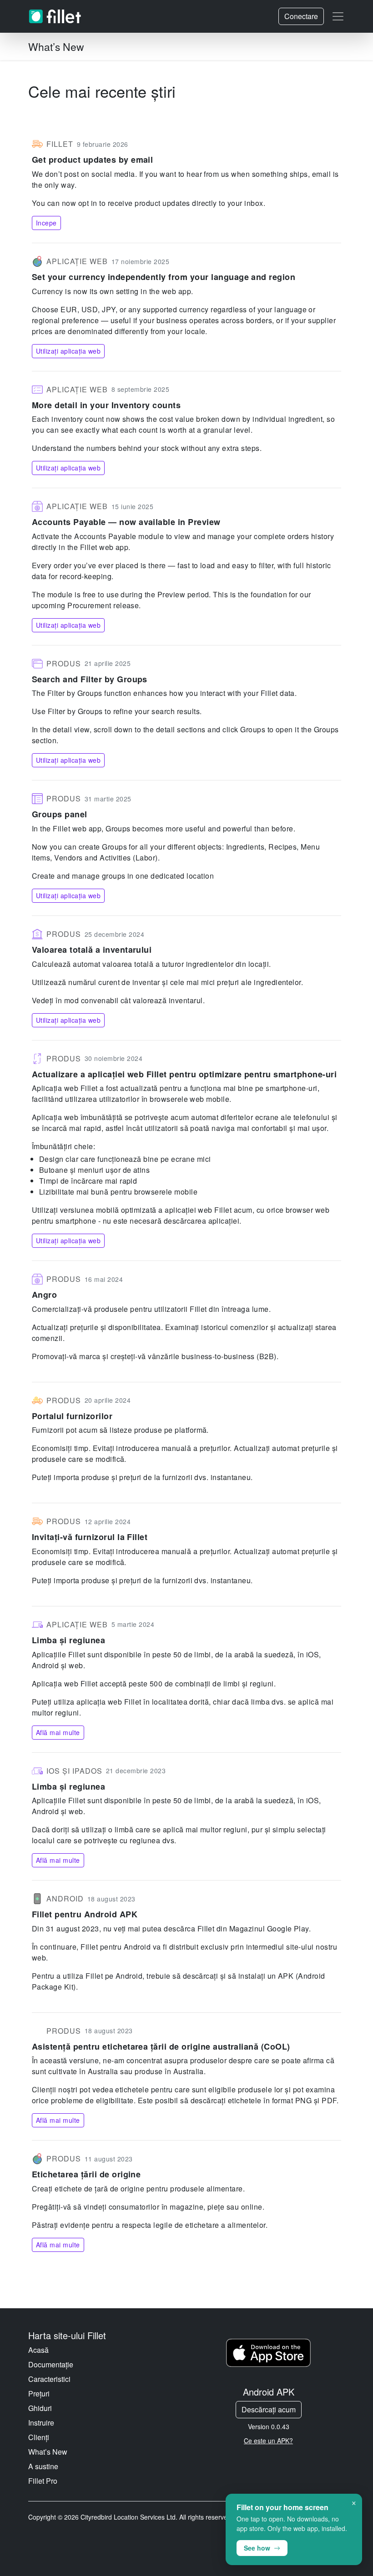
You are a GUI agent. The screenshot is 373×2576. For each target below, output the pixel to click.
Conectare (301, 16)
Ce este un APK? (268, 2441)
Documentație (51, 2364)
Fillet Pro (43, 2481)
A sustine (43, 2466)
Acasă (38, 2350)
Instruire (41, 2423)
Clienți (39, 2437)
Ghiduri (40, 2408)
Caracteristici (49, 2379)
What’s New (48, 2452)
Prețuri (39, 2393)
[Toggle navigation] (338, 16)
